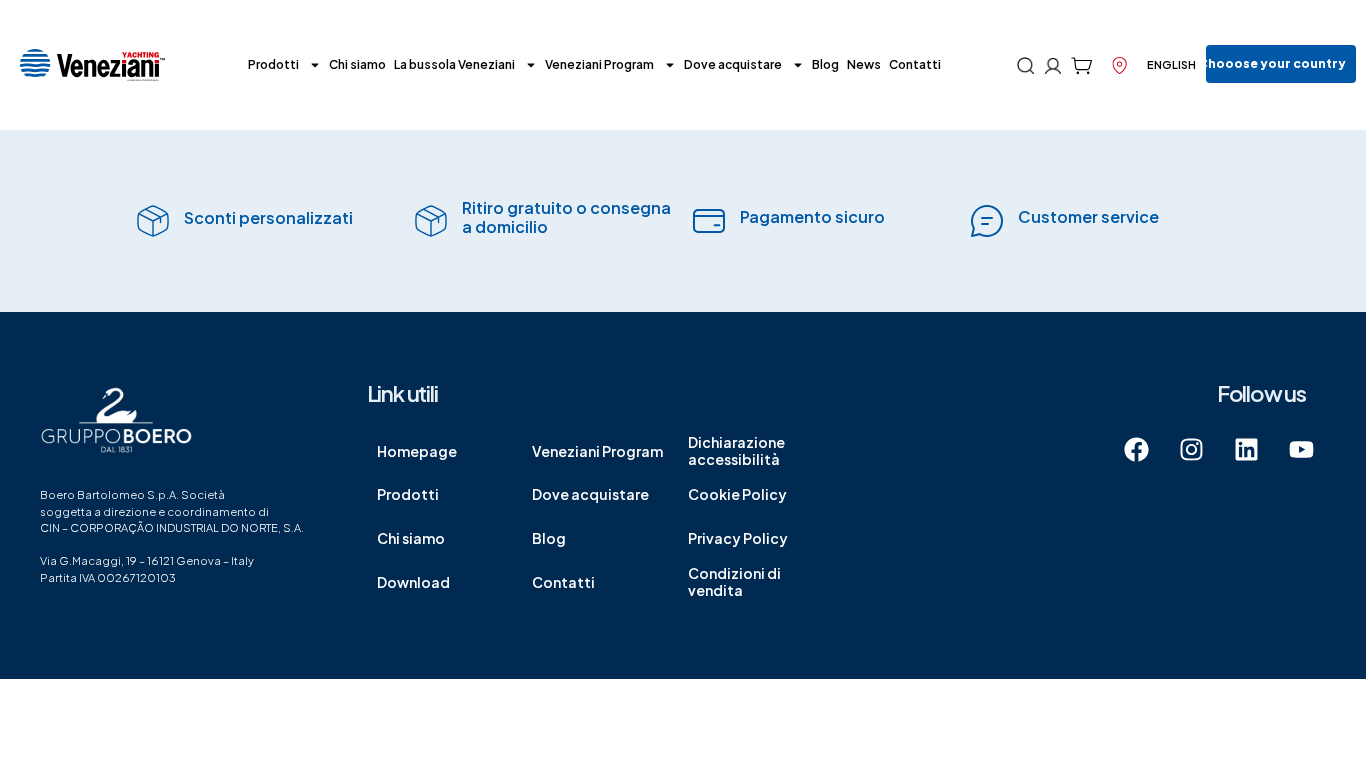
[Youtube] (1301, 449)
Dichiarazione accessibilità (736, 450)
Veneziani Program (599, 64)
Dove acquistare (733, 64)
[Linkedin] (1246, 449)
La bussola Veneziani (454, 64)
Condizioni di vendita (734, 581)
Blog (825, 64)
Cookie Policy (737, 494)
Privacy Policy (738, 538)
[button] (1281, 64)
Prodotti (273, 64)
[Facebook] (1136, 449)
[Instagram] (1191, 449)
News (864, 64)
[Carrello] (1081, 65)
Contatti (915, 64)
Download (413, 582)
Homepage (417, 451)
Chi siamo (357, 64)
